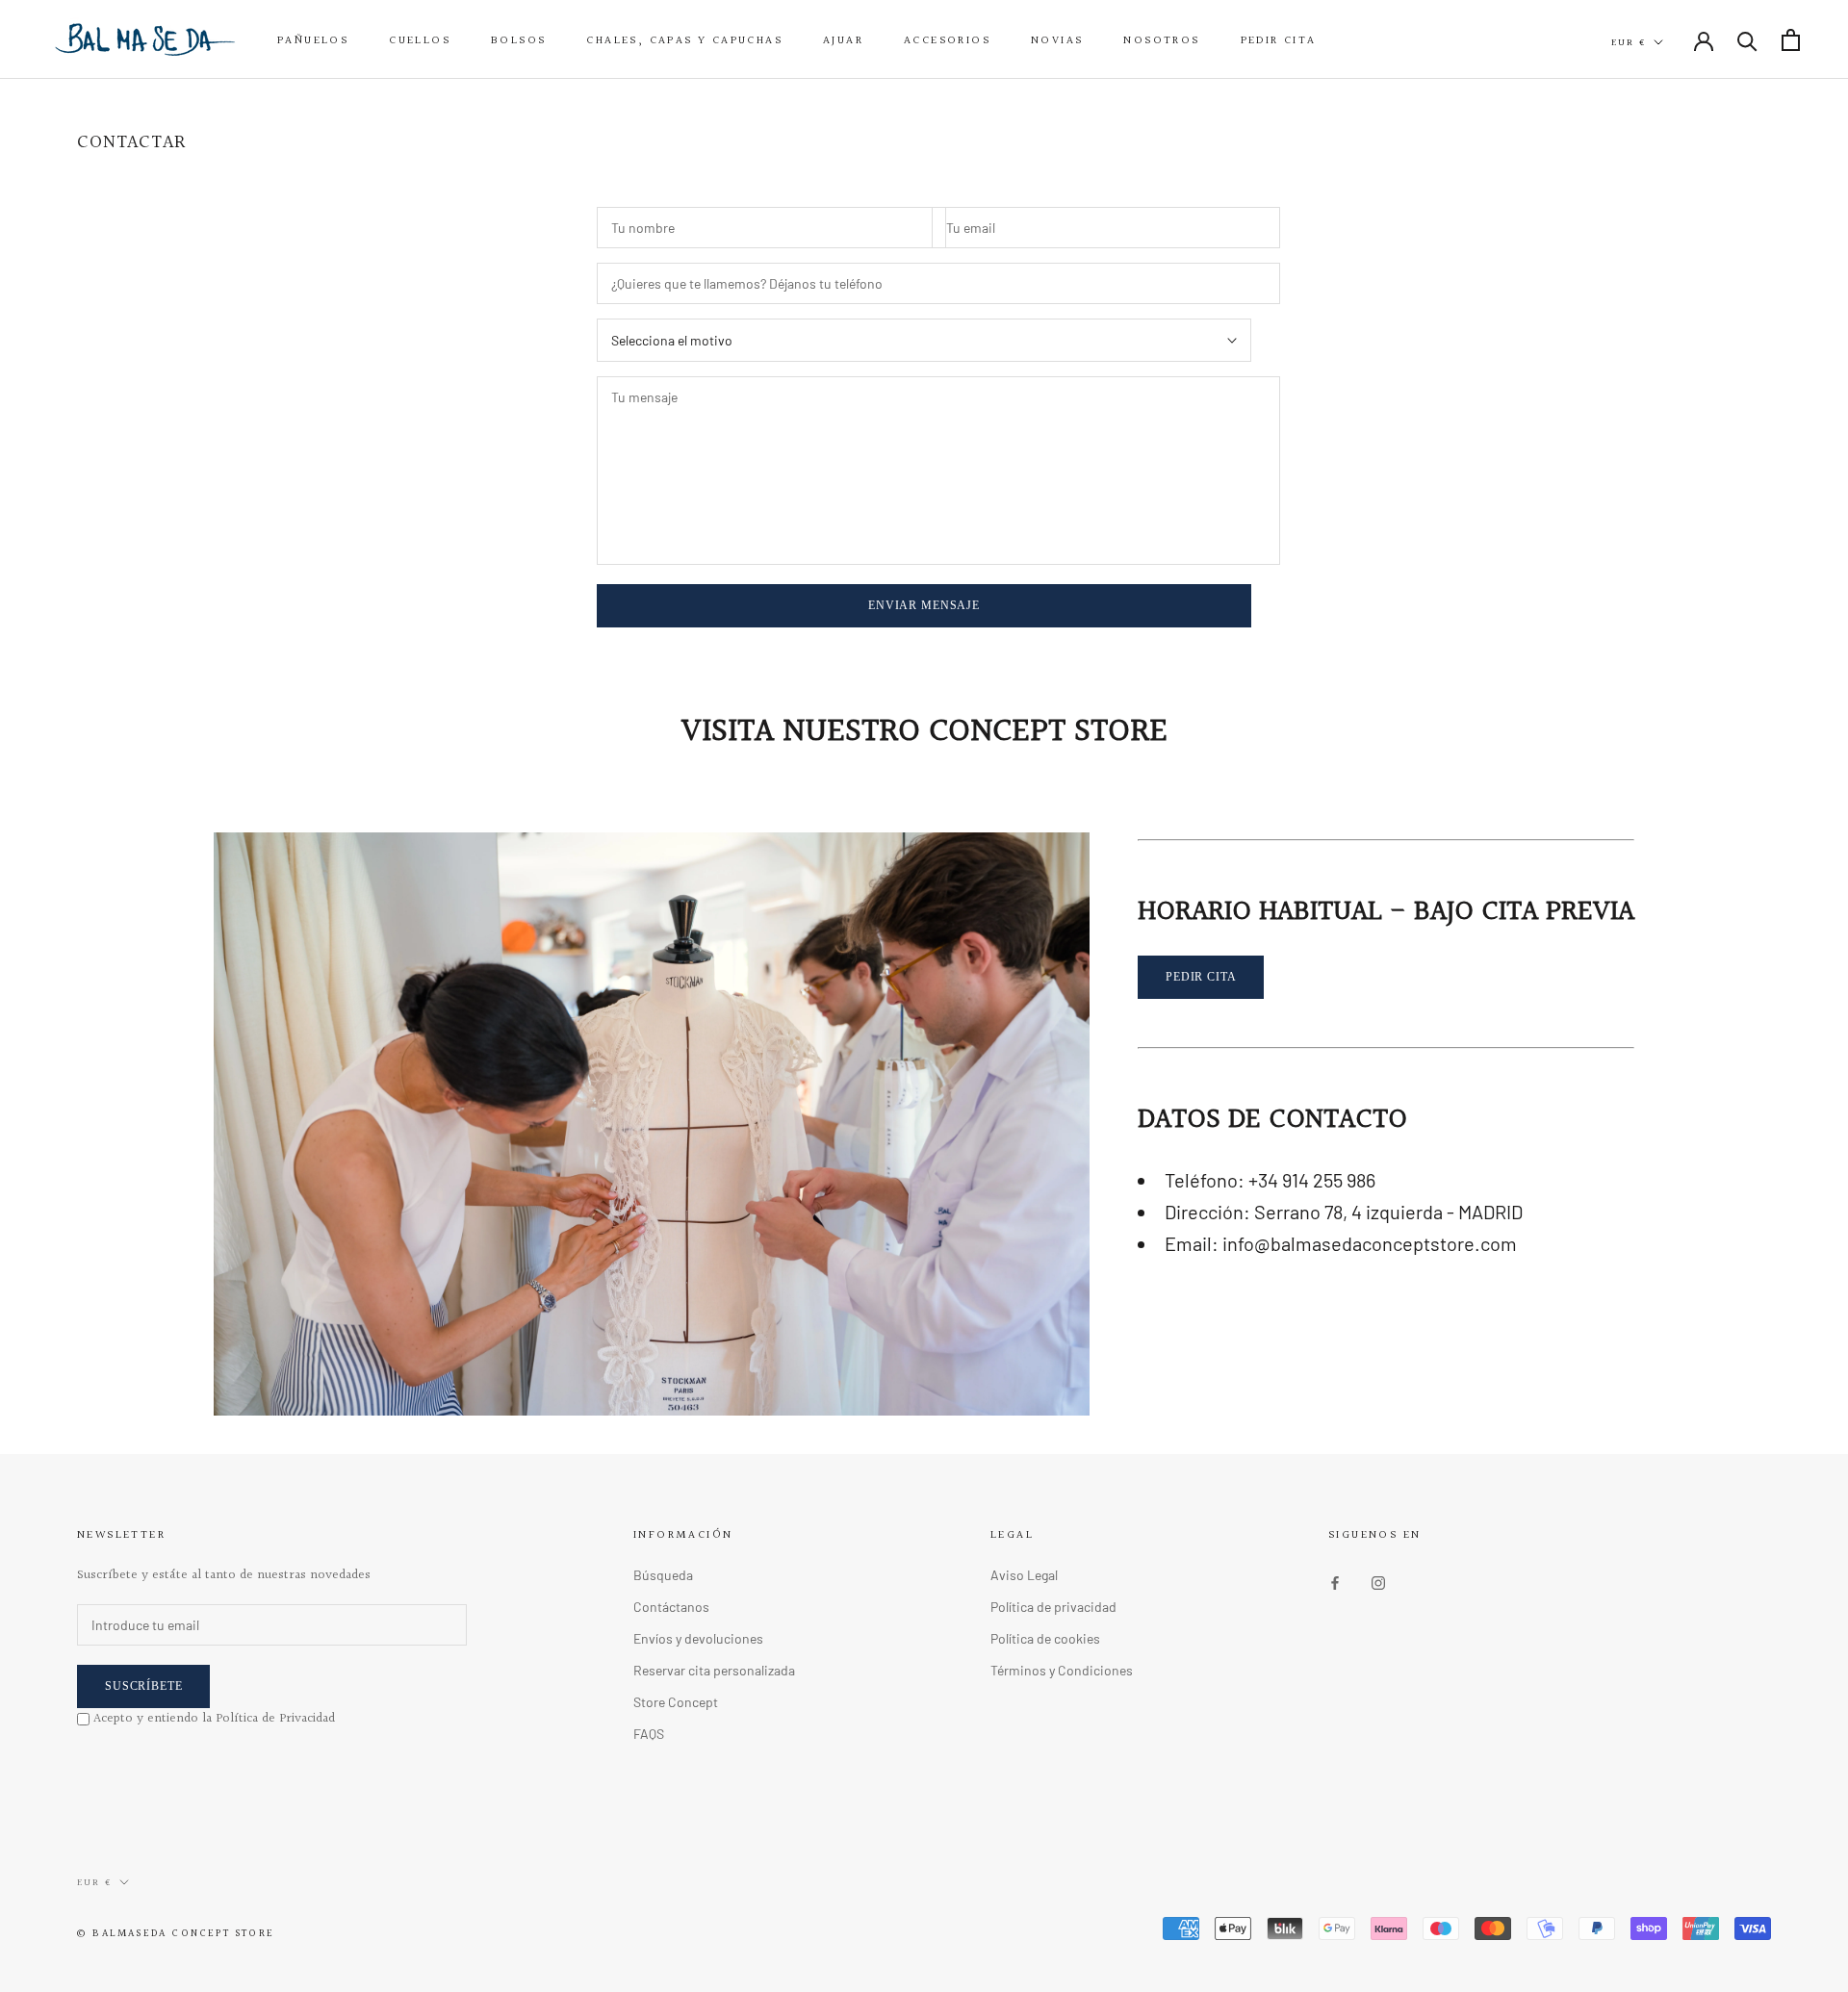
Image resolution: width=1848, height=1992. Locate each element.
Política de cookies (1045, 1638)
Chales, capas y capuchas (684, 41)
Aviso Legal (1024, 1575)
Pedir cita (1279, 41)
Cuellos (420, 41)
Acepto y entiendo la (214, 1719)
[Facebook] (1335, 1582)
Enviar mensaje (924, 605)
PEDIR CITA (1201, 977)
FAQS (649, 1734)
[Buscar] (1747, 40)
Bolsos (518, 41)
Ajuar (843, 41)
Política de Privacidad (275, 1719)
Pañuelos (313, 41)
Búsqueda (663, 1575)
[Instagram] (1378, 1582)
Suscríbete (143, 1686)
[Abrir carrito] (1791, 40)
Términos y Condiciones (1062, 1670)
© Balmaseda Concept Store (176, 1934)
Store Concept (676, 1702)
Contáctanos (671, 1607)
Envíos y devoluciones (698, 1638)
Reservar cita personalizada (714, 1670)
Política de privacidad (1053, 1607)
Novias (1057, 41)
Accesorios (947, 41)
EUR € (1629, 42)
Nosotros (1161, 41)
